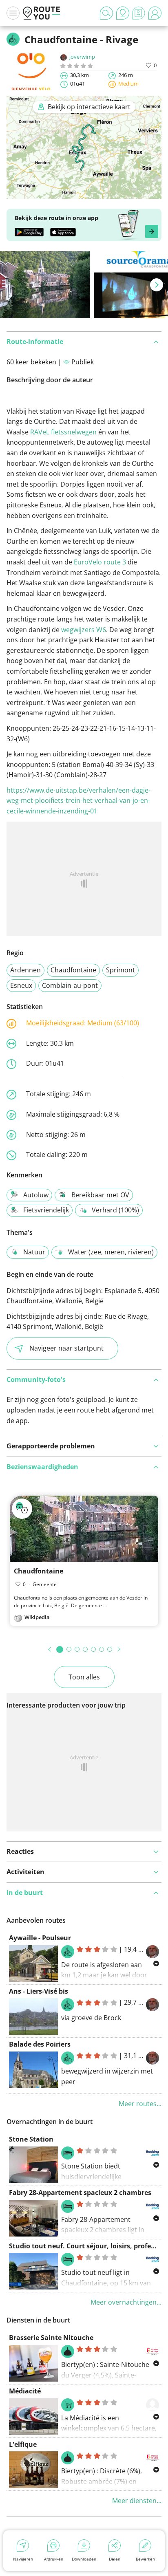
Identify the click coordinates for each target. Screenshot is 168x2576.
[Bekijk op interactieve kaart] (84, 194)
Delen (115, 2559)
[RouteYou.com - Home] (42, 13)
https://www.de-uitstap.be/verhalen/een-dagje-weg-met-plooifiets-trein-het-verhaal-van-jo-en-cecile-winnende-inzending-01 (78, 801)
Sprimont (120, 970)
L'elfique (23, 2444)
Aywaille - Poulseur (40, 1938)
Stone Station (31, 2139)
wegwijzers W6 (84, 630)
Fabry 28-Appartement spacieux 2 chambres (80, 2193)
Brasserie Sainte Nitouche (51, 2338)
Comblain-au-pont (70, 985)
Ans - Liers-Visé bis (39, 1991)
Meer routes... (140, 2104)
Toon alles (84, 1677)
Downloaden (84, 2559)
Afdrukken (54, 2559)
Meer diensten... (137, 2501)
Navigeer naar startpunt (66, 1348)
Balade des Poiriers (40, 2044)
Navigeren (23, 2559)
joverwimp (82, 57)
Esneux (21, 985)
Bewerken (145, 2559)
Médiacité (25, 2391)
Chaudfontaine (73, 970)
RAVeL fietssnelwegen (63, 432)
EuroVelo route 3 (100, 562)
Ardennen (25, 970)
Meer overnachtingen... (126, 2302)
